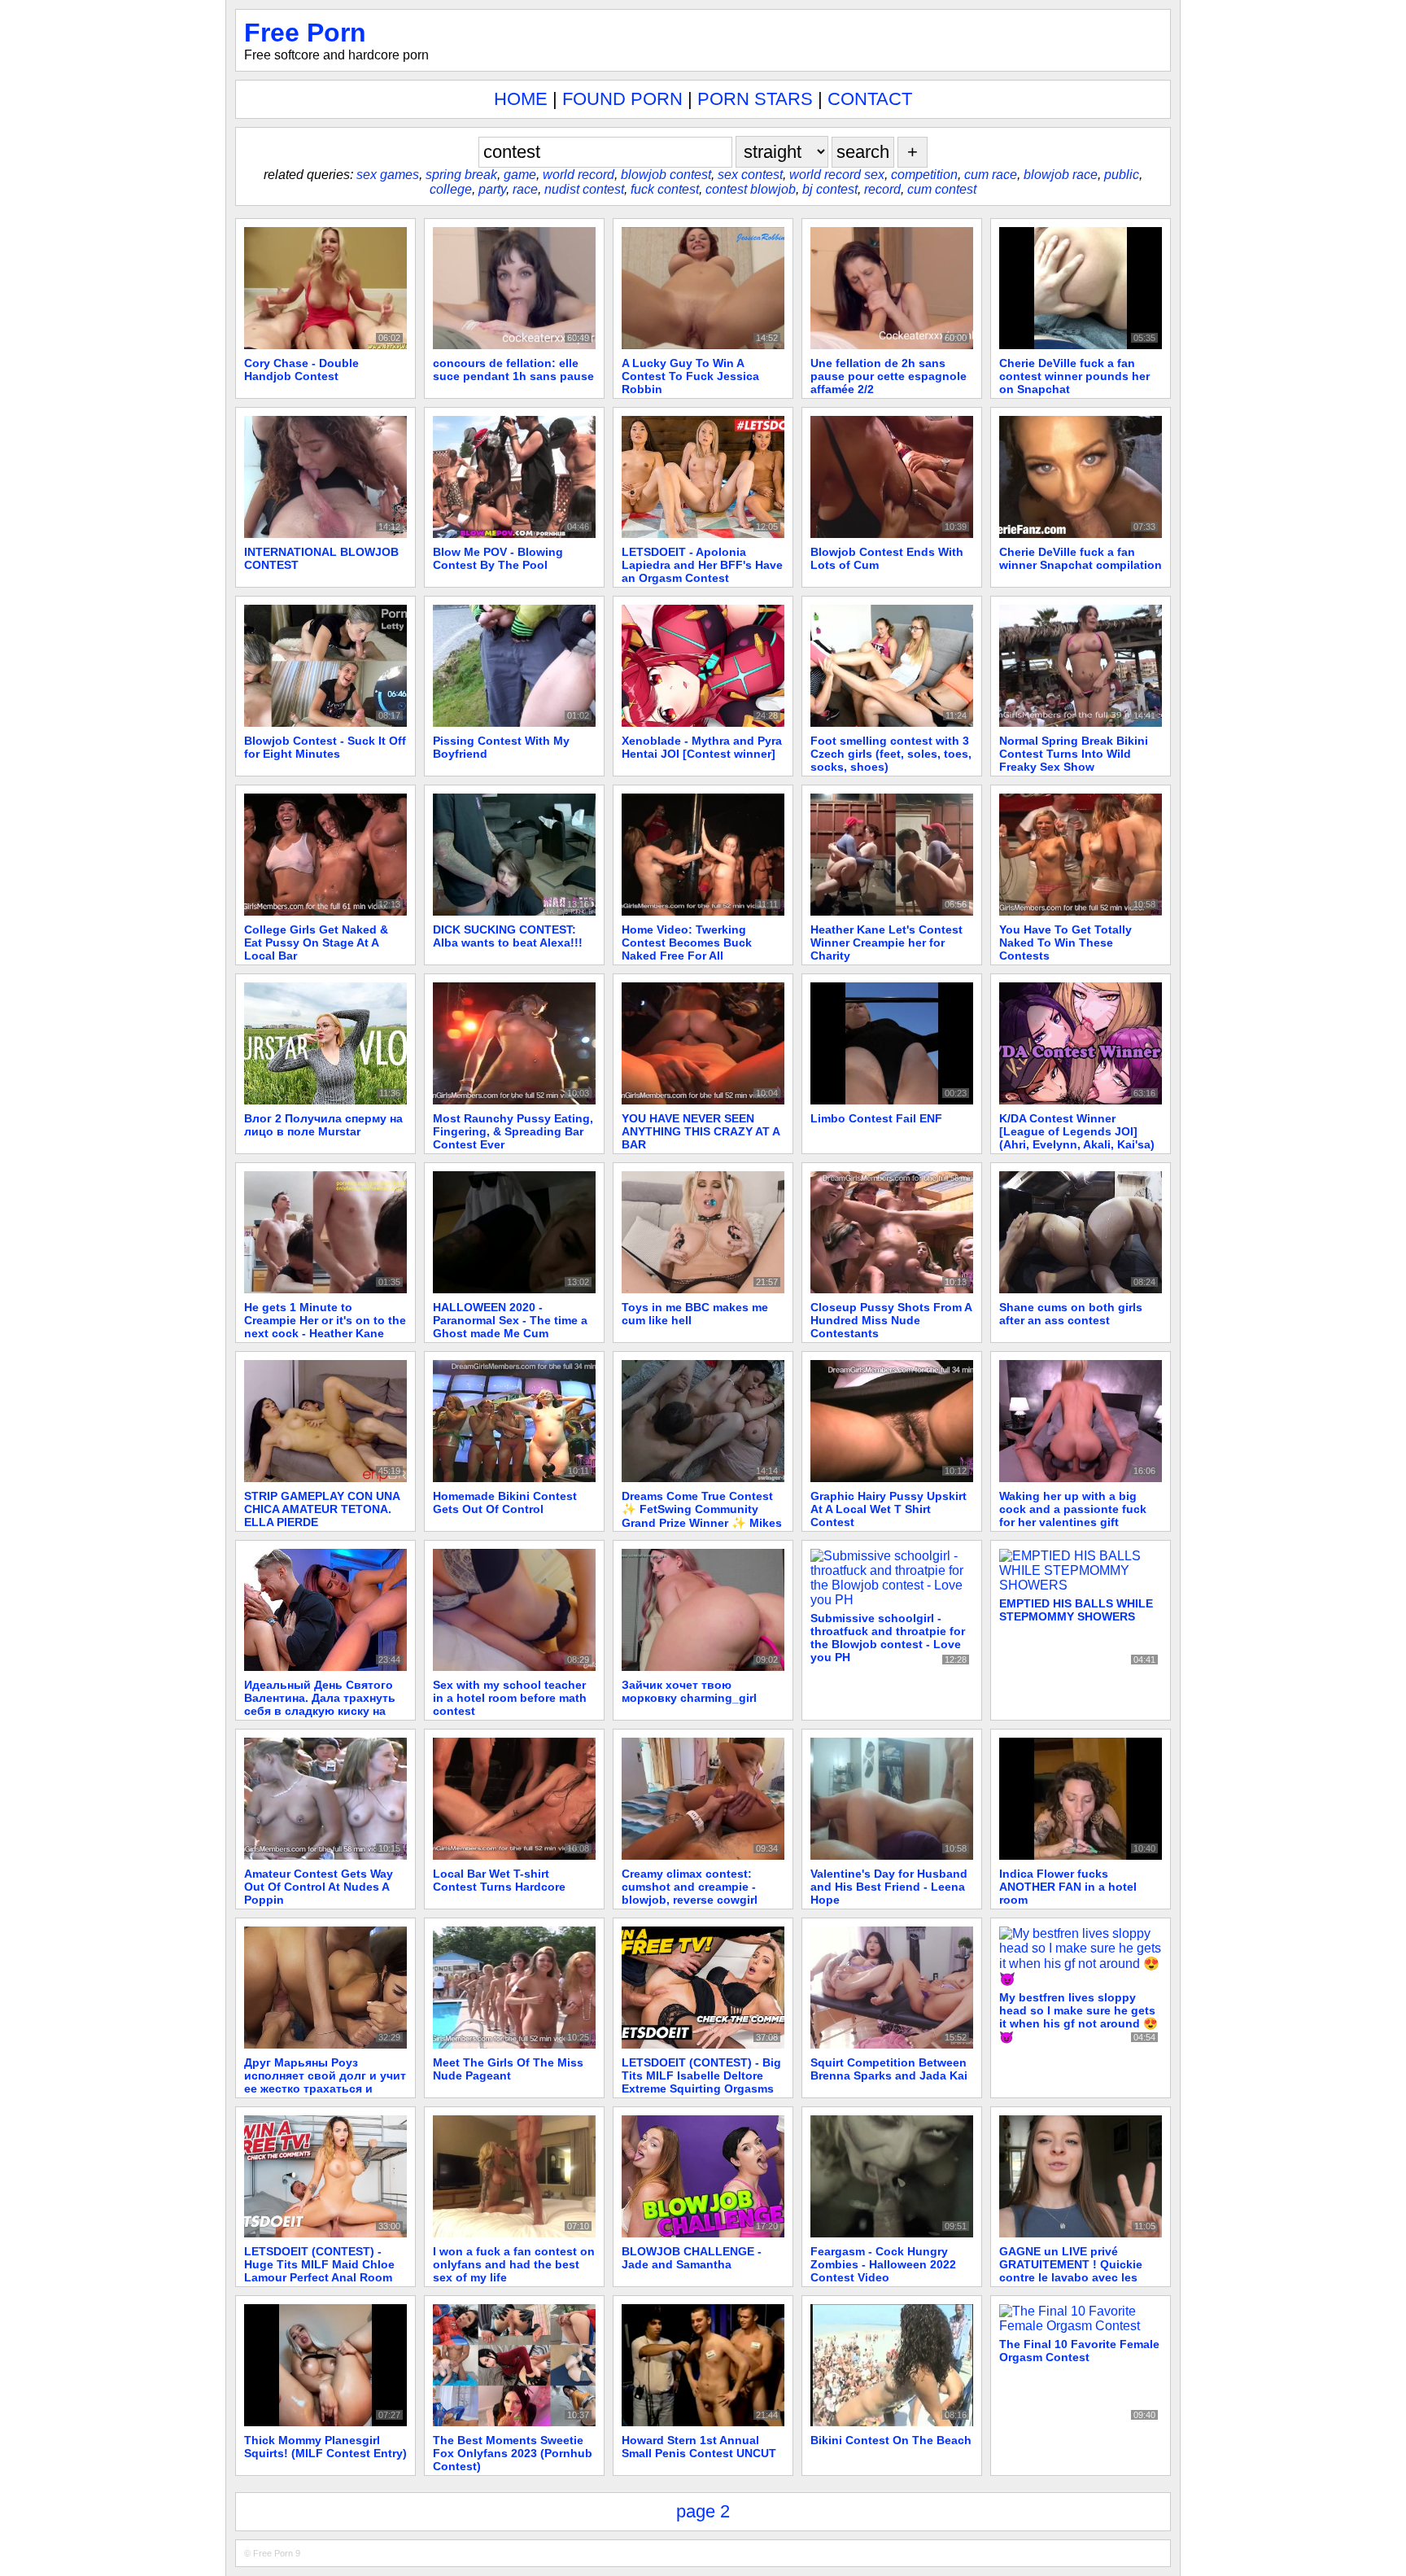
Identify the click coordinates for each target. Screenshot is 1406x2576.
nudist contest (584, 189)
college (451, 189)
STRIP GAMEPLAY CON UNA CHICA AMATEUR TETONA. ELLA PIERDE (322, 1509)
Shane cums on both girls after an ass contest (1071, 1314)
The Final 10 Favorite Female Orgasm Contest (1079, 2351)
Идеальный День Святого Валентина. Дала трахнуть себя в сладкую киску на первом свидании (320, 1704)
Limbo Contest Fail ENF (876, 1118)
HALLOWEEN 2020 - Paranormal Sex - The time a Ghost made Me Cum (510, 1320)
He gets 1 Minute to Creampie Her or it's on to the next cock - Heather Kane (325, 1320)
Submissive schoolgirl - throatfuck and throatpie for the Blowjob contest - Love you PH (888, 1638)
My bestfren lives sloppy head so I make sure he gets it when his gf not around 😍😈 (1079, 2017)
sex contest (750, 175)
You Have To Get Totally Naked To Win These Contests (1065, 942)
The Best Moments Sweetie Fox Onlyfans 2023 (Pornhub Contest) (513, 2453)
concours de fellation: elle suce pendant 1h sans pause (513, 370)
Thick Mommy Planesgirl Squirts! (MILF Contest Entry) (325, 2447)
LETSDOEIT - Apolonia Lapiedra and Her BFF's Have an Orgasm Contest (702, 565)
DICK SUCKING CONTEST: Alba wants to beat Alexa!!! (508, 936)
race (525, 189)
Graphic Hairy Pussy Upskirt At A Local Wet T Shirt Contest (889, 1509)
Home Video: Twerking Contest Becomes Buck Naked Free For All (687, 942)
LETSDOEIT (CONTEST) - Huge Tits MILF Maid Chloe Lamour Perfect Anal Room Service (319, 2271)
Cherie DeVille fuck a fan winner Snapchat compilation (1081, 558)
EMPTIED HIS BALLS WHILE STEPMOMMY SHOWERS (1076, 1610)
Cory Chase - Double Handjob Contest (301, 370)
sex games (388, 175)
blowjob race (1061, 175)
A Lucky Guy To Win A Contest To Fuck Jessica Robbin (690, 376)
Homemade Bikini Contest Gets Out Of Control (505, 1502)
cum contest (942, 189)
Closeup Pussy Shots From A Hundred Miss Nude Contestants (891, 1320)
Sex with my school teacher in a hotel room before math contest (510, 1698)
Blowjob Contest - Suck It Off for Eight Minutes (325, 747)
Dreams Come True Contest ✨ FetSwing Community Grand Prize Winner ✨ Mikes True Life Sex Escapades (702, 1516)
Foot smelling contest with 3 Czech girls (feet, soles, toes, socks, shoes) (891, 754)
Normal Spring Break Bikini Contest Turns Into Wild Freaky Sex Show (1074, 754)
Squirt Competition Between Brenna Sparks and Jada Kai (889, 2069)
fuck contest (665, 189)
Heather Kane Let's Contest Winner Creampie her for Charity (886, 942)
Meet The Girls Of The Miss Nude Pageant (508, 2069)
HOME (521, 99)
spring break (461, 175)
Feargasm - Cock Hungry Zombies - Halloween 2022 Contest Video (883, 2264)
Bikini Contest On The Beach (891, 2440)
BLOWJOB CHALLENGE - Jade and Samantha (692, 2258)
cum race (991, 175)
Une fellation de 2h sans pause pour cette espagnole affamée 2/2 (889, 376)
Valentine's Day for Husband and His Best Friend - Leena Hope (889, 1887)
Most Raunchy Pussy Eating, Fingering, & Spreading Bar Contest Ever (513, 1131)
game (520, 175)
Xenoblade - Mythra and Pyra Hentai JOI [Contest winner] (702, 747)
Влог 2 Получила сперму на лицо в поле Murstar (323, 1125)
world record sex (837, 175)
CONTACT (870, 99)
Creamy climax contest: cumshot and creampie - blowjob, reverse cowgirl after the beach (690, 1893)
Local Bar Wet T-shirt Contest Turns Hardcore (499, 1880)
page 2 (703, 2511)
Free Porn (305, 33)
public (1122, 175)
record (882, 189)
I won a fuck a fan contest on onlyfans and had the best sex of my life (514, 2264)
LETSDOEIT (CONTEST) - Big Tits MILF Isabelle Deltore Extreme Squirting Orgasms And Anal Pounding (701, 2082)
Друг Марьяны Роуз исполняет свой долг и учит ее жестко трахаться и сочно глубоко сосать (325, 2082)
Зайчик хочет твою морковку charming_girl (689, 1691)
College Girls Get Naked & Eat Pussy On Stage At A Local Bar (316, 942)
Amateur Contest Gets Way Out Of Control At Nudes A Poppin (319, 1887)
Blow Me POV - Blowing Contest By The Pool (498, 558)
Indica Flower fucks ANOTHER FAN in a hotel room (1068, 1887)
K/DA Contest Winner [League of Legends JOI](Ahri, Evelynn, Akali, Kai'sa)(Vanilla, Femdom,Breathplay (1079, 1138)
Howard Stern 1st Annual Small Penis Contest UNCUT (699, 2447)
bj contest (830, 189)
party (492, 189)
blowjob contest (666, 175)
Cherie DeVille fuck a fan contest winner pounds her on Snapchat (1074, 376)
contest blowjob (751, 189)
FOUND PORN (622, 99)
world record (579, 175)
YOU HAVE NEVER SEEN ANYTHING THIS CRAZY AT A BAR (701, 1131)
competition (924, 175)
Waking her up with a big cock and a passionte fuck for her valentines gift (1073, 1509)
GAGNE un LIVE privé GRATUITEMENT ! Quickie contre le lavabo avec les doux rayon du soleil (1071, 2271)
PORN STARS (755, 99)
